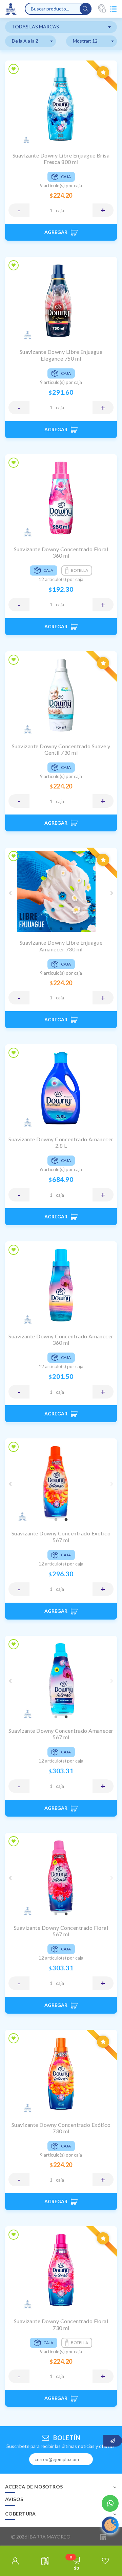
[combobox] (61, 27)
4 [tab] (71, 929)
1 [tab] (41, 929)
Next (112, 893)
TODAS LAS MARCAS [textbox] (35, 27)
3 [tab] (61, 929)
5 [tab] (81, 929)
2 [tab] (51, 929)
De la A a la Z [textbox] (25, 41)
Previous (10, 893)
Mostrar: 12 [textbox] (85, 41)
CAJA (60, 210)
